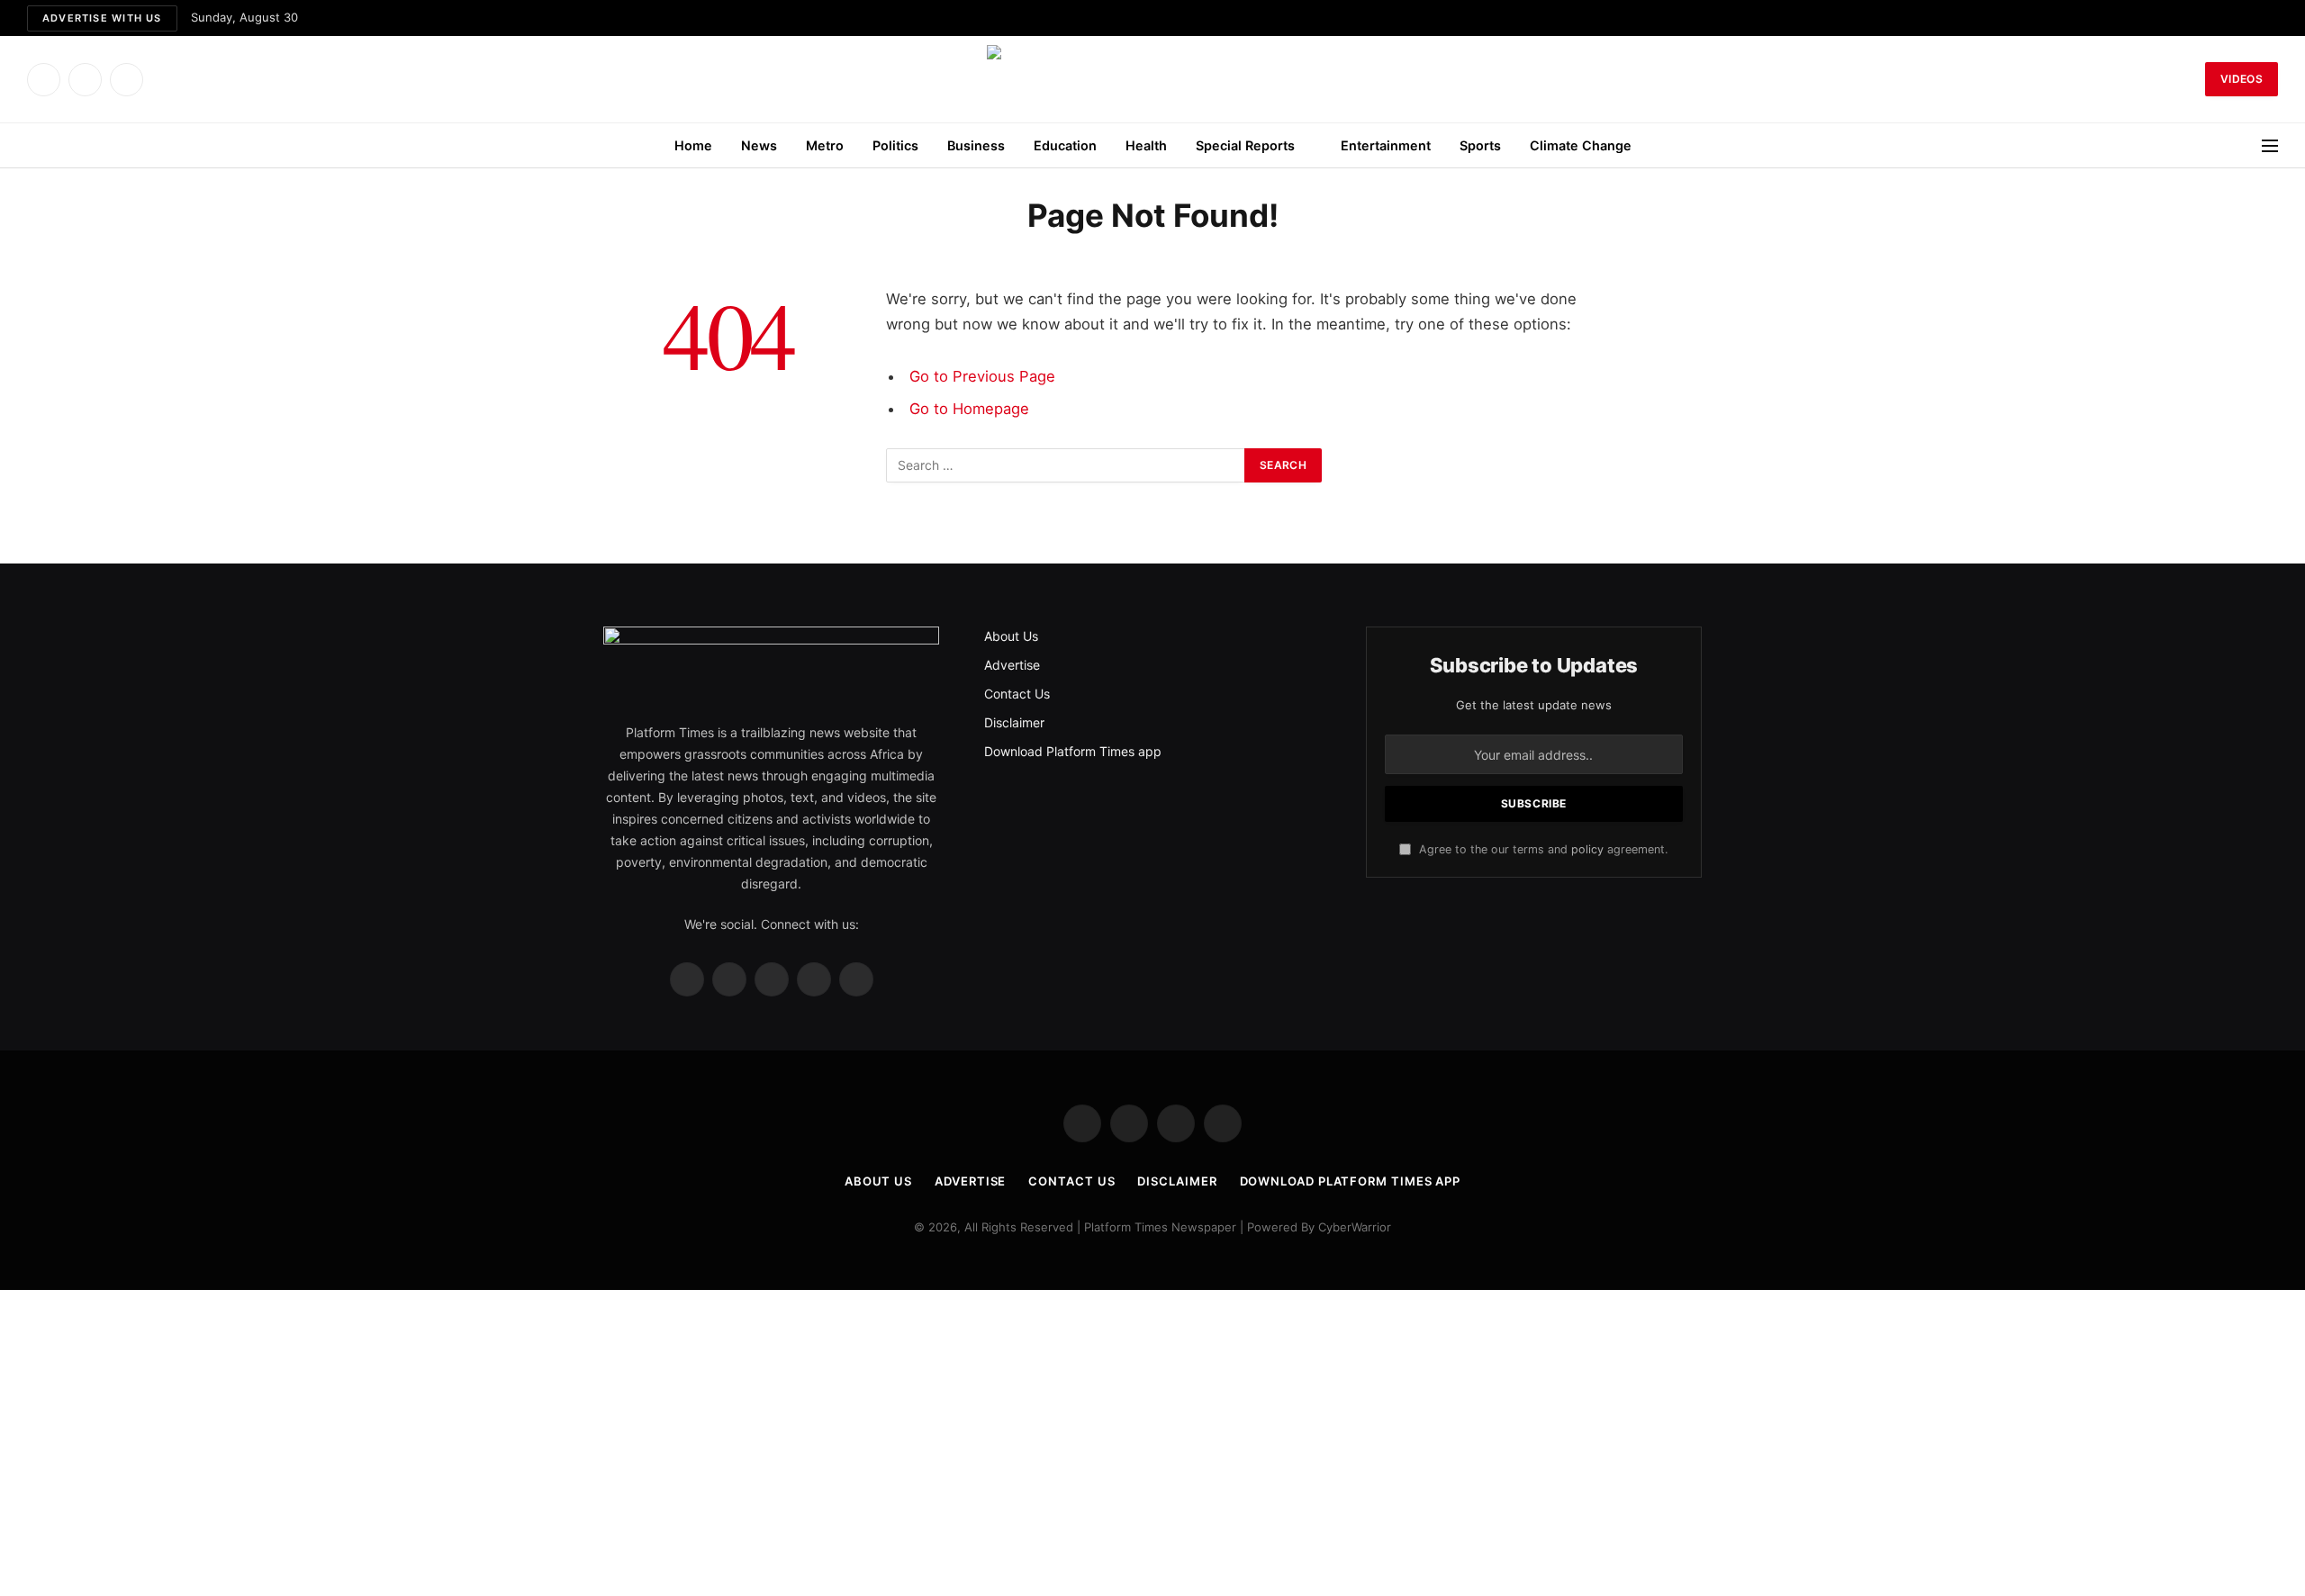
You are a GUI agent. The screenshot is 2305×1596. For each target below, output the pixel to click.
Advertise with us (102, 18)
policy (1587, 849)
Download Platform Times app (1073, 751)
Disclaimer (1014, 722)
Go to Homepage (969, 409)
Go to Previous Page (982, 376)
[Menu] (2270, 145)
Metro (825, 145)
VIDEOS (2242, 79)
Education (1065, 145)
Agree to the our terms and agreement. (1541, 849)
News (759, 145)
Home (693, 145)
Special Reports (1245, 145)
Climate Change (1581, 145)
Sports (1480, 145)
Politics (895, 145)
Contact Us (1017, 694)
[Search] (2188, 80)
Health (1146, 145)
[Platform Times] (1152, 79)
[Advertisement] (1152, 1443)
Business (976, 145)
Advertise (1012, 665)
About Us (1011, 636)
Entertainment (1386, 145)
